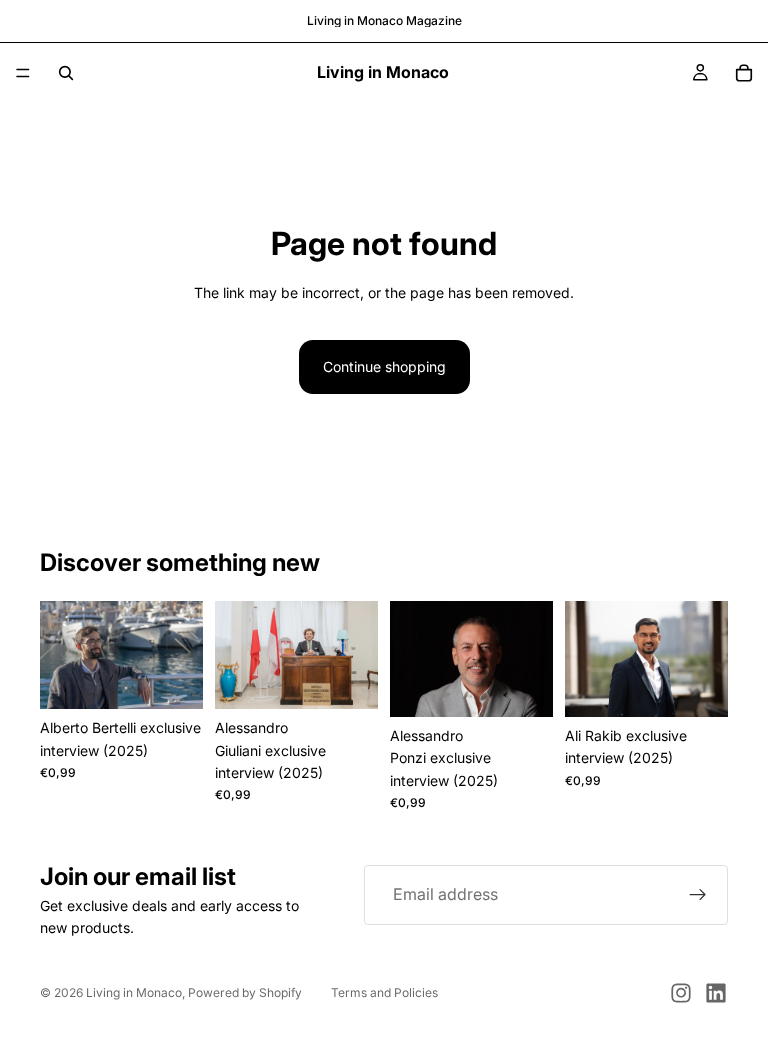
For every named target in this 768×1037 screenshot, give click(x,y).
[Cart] (744, 73)
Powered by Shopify (245, 992)
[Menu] (23, 73)
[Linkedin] (716, 993)
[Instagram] (681, 993)
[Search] (66, 73)
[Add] (172, 678)
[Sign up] (698, 895)
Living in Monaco (134, 992)
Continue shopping (384, 366)
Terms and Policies (384, 992)
